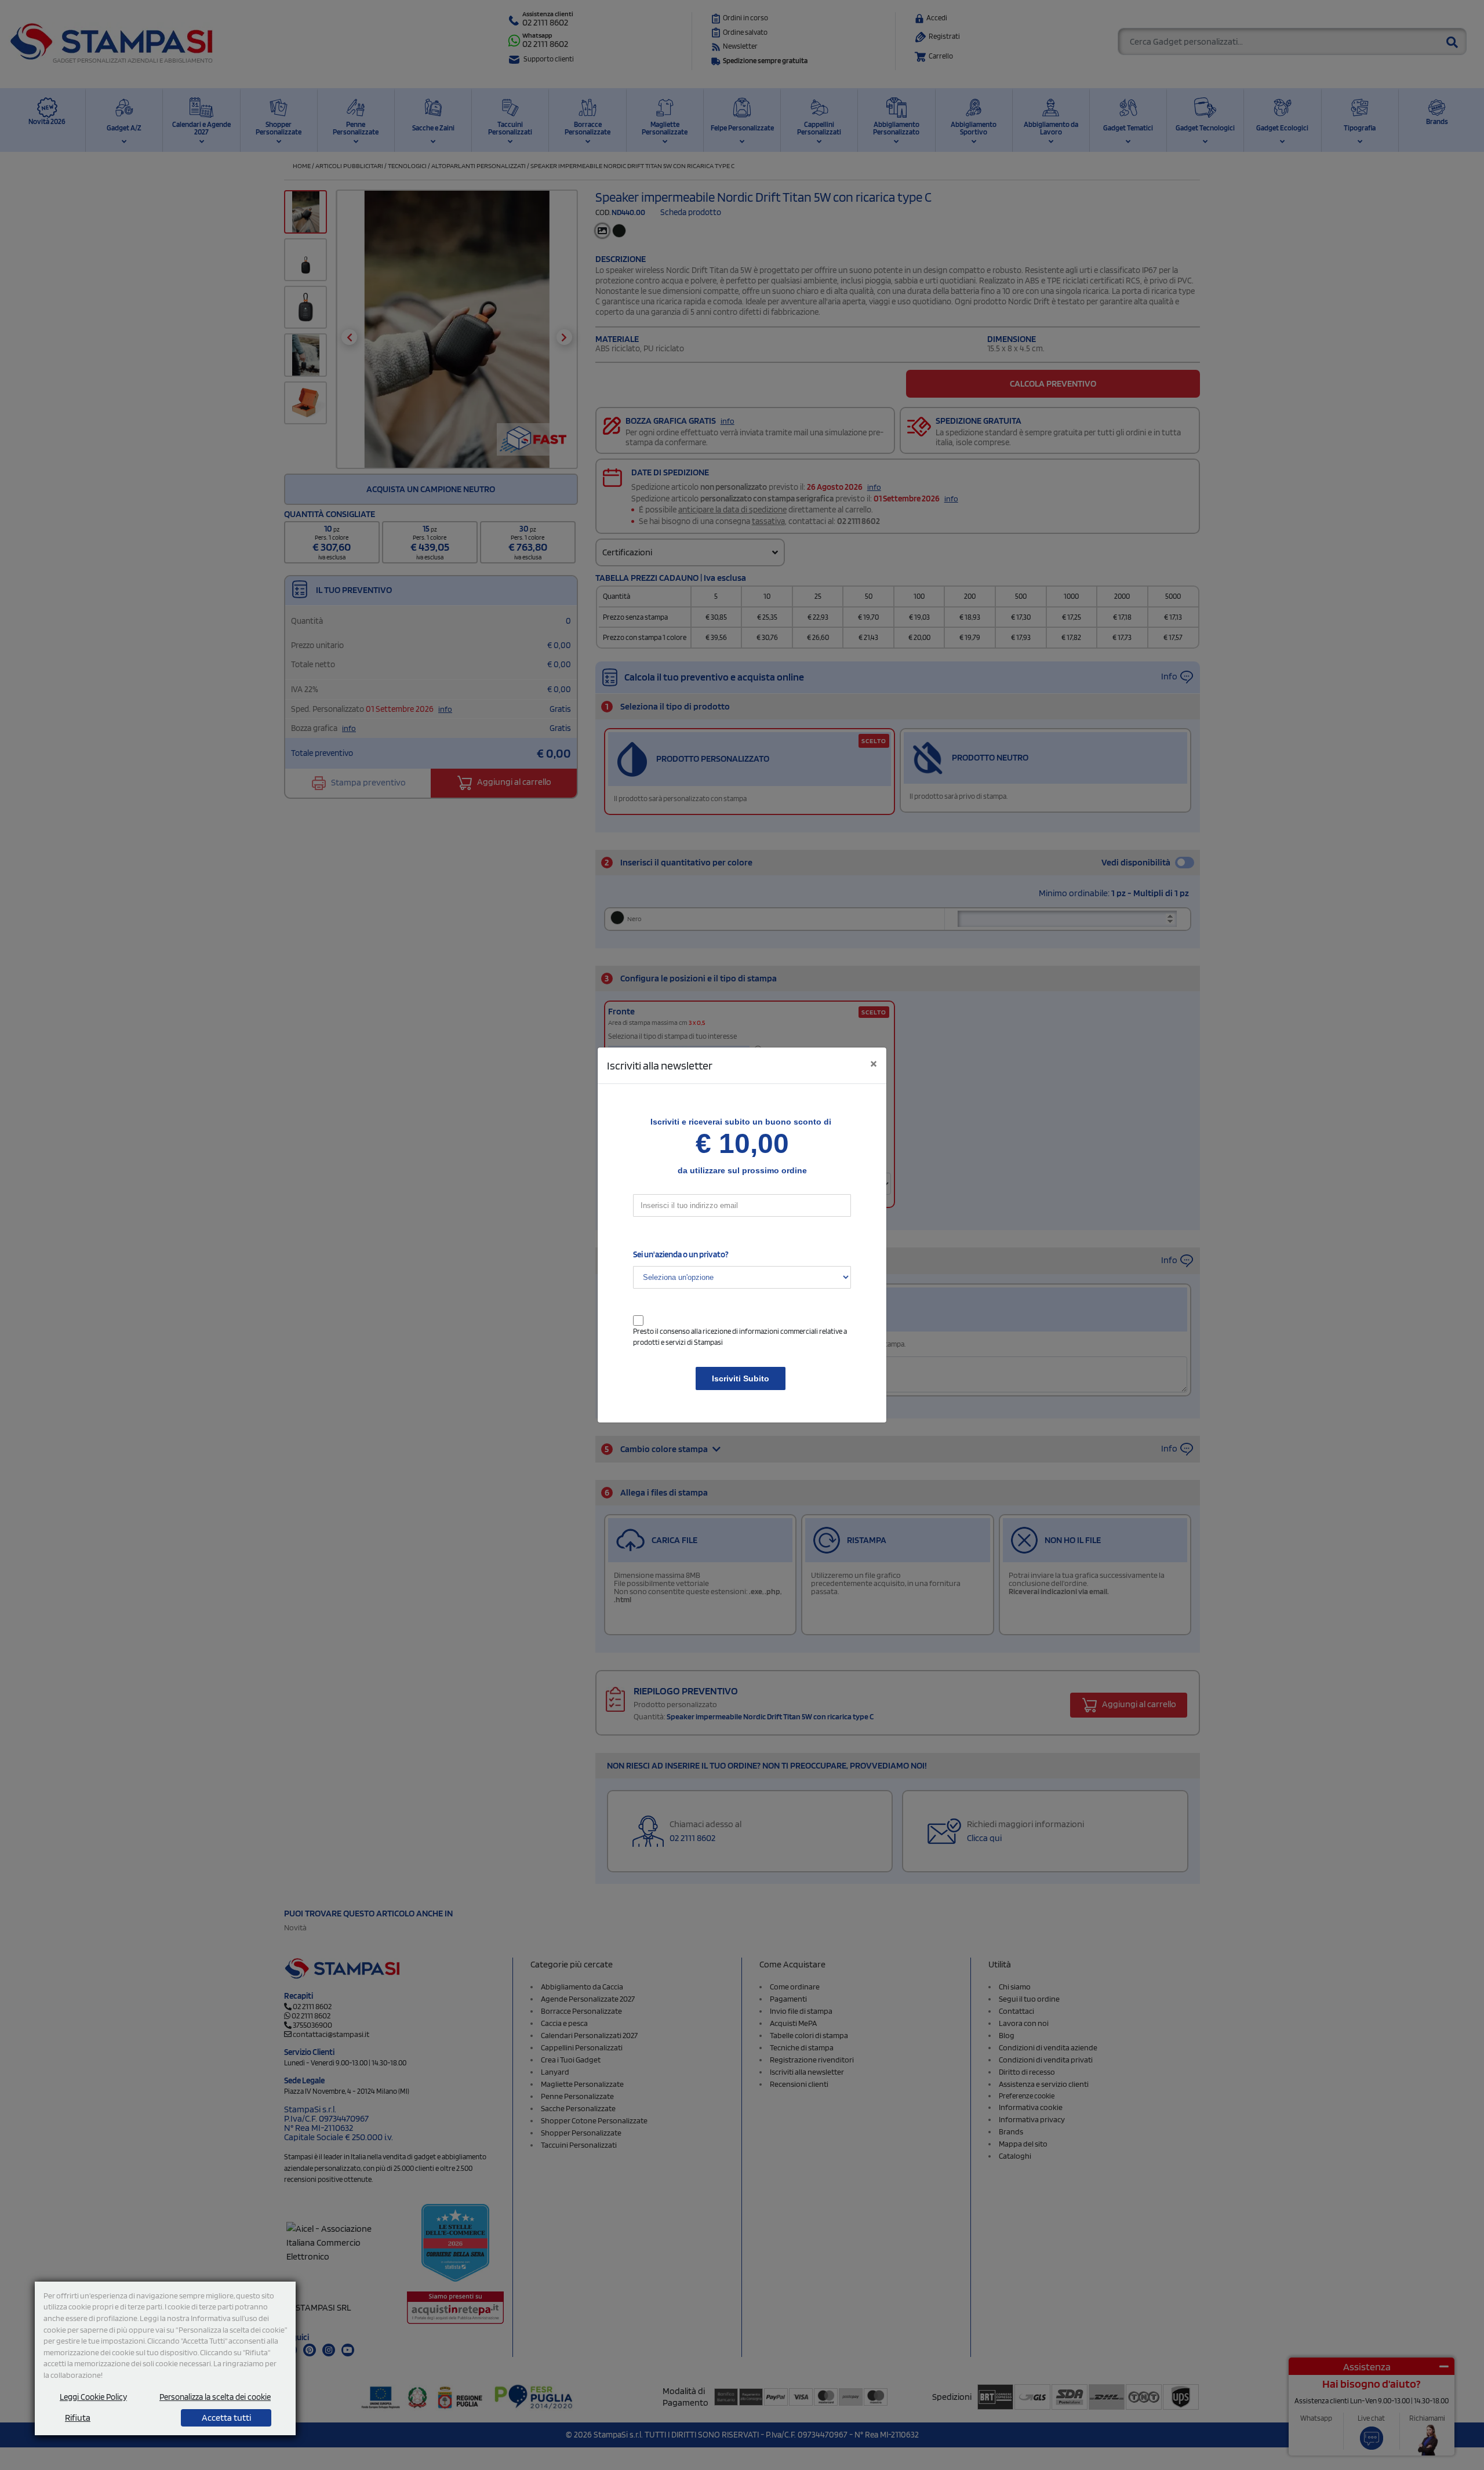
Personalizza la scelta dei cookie (215, 2397)
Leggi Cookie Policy (93, 2397)
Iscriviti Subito (741, 1378)
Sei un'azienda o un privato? (681, 1254)
